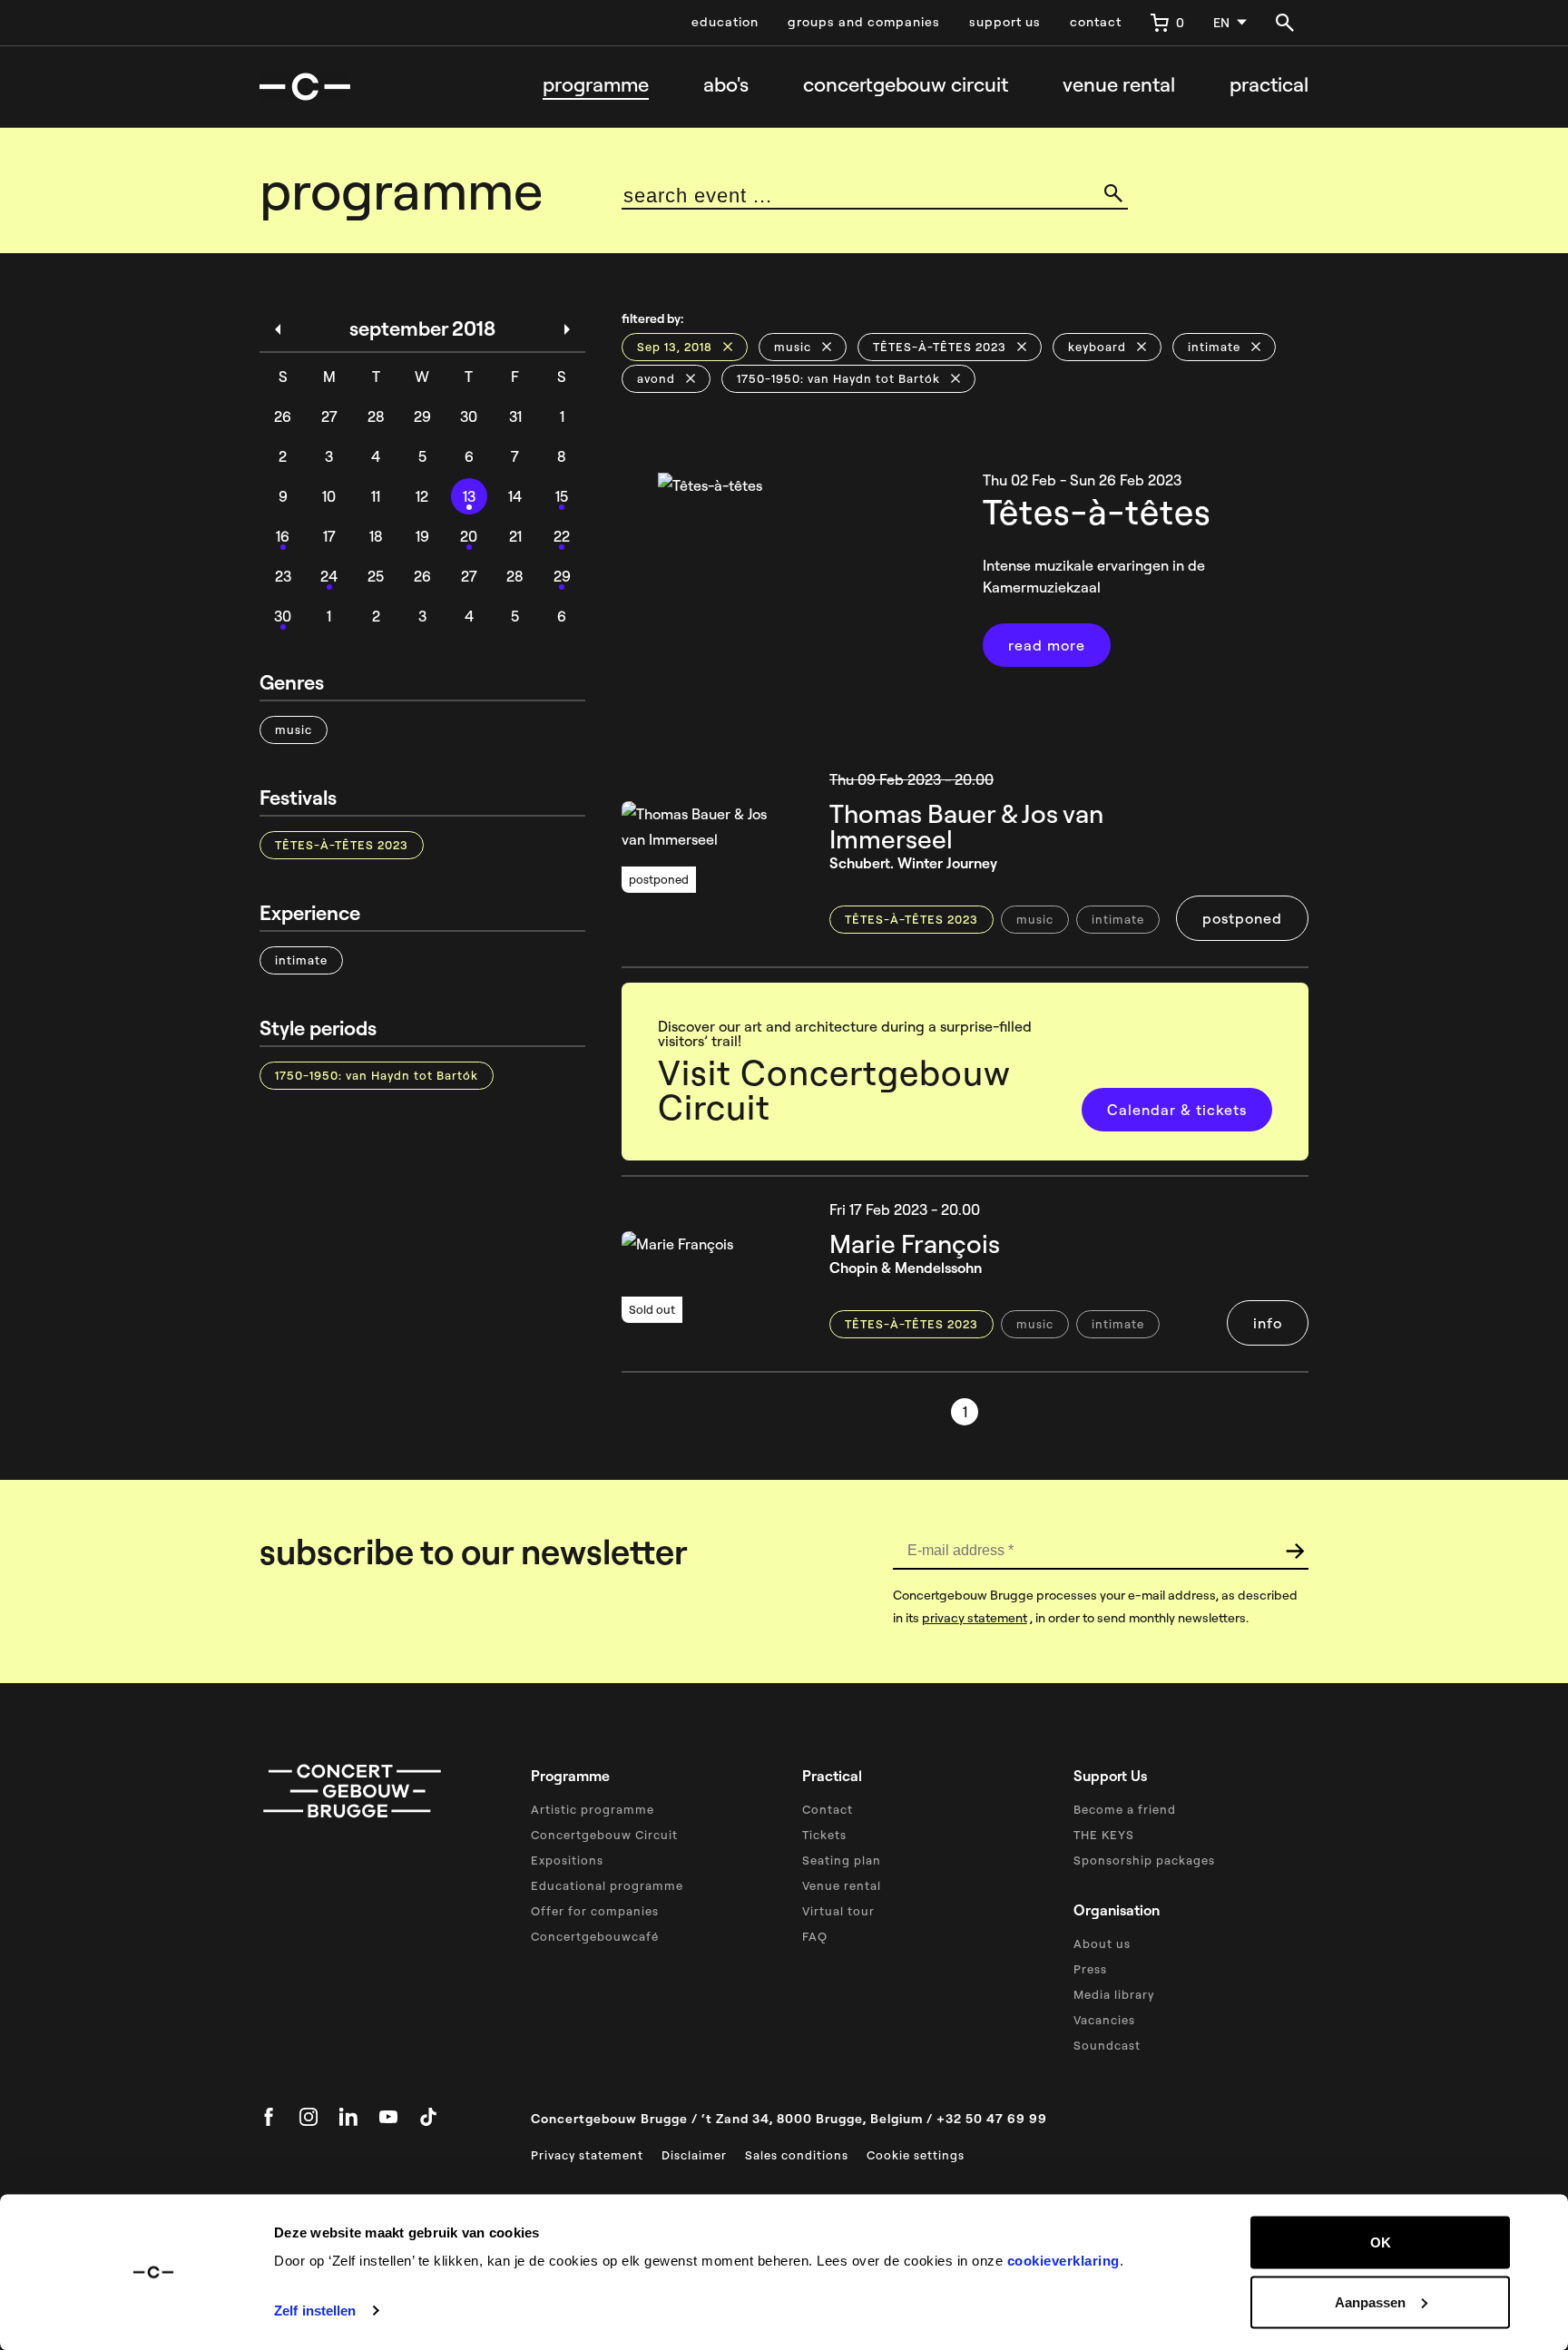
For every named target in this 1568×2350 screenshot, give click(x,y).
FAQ (815, 1936)
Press (1090, 1969)
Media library (1114, 1994)
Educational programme (607, 1885)
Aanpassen (1370, 2301)
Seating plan (842, 1860)
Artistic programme (593, 1809)
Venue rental (1119, 85)
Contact (828, 1809)
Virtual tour (838, 1911)
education (725, 22)
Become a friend (1125, 1809)
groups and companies (864, 22)
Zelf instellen (315, 2311)
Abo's (726, 85)
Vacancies (1104, 2020)
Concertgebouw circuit (906, 85)
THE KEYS (1104, 1835)
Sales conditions (797, 2155)
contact (1096, 22)
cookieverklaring (1063, 2261)
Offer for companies (595, 1911)
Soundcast (1107, 2045)
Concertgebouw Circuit (604, 1835)
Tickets (824, 1835)
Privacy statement (587, 2155)
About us (1102, 1944)
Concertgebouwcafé (595, 1936)
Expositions (567, 1860)
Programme (596, 85)
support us (1005, 22)
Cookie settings (916, 2155)
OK (1381, 2242)
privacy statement (975, 1618)
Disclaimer (694, 2155)
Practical (1269, 85)
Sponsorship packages (1144, 1860)
